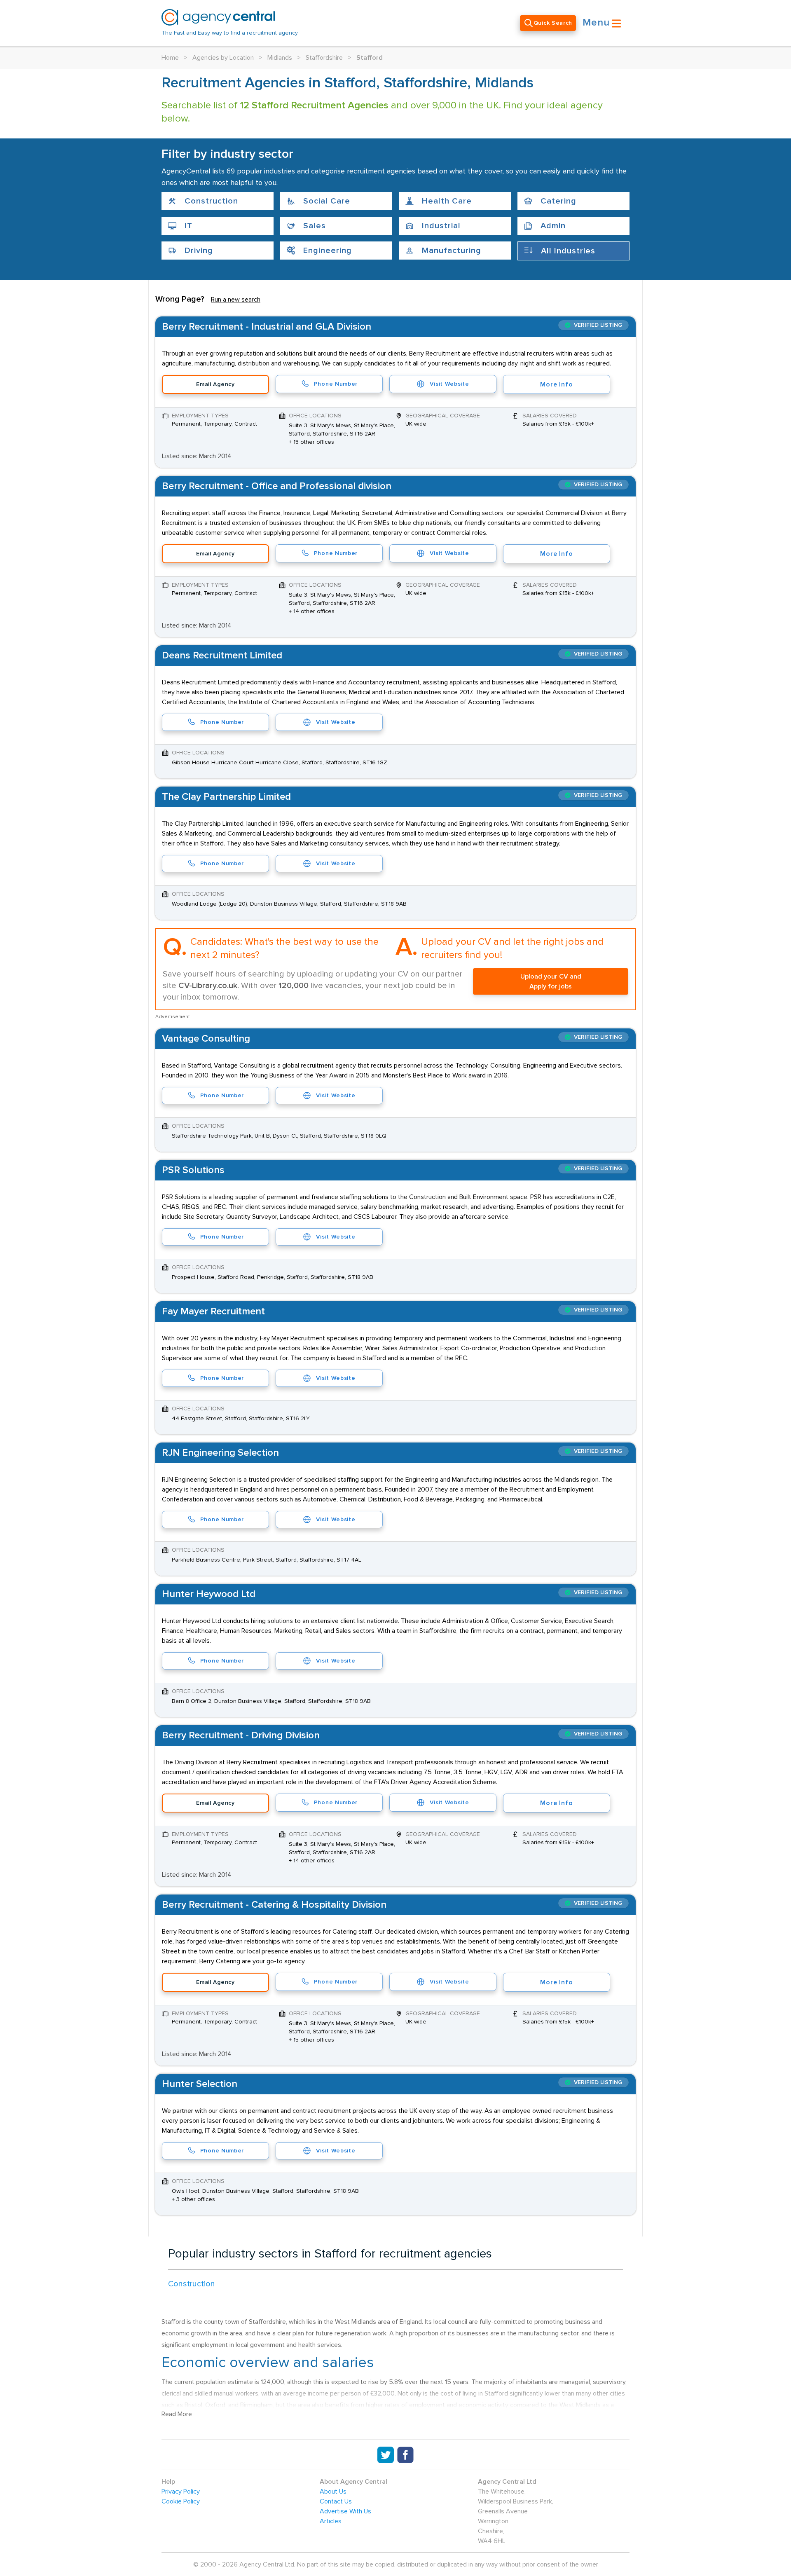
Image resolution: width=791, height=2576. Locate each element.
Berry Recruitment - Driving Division (241, 1735)
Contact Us (336, 2501)
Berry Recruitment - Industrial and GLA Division (267, 327)
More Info (556, 384)
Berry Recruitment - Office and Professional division (277, 486)
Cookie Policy (181, 2501)
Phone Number (336, 384)
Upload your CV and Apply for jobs (551, 981)
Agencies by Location (223, 58)
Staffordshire (324, 58)
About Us (333, 2492)
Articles (331, 2521)
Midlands (280, 58)
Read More (177, 2414)
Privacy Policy (181, 2492)
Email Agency (215, 384)
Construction (192, 2284)
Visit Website (449, 384)
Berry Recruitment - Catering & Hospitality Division (274, 1905)
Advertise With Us (345, 2511)
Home (170, 58)
